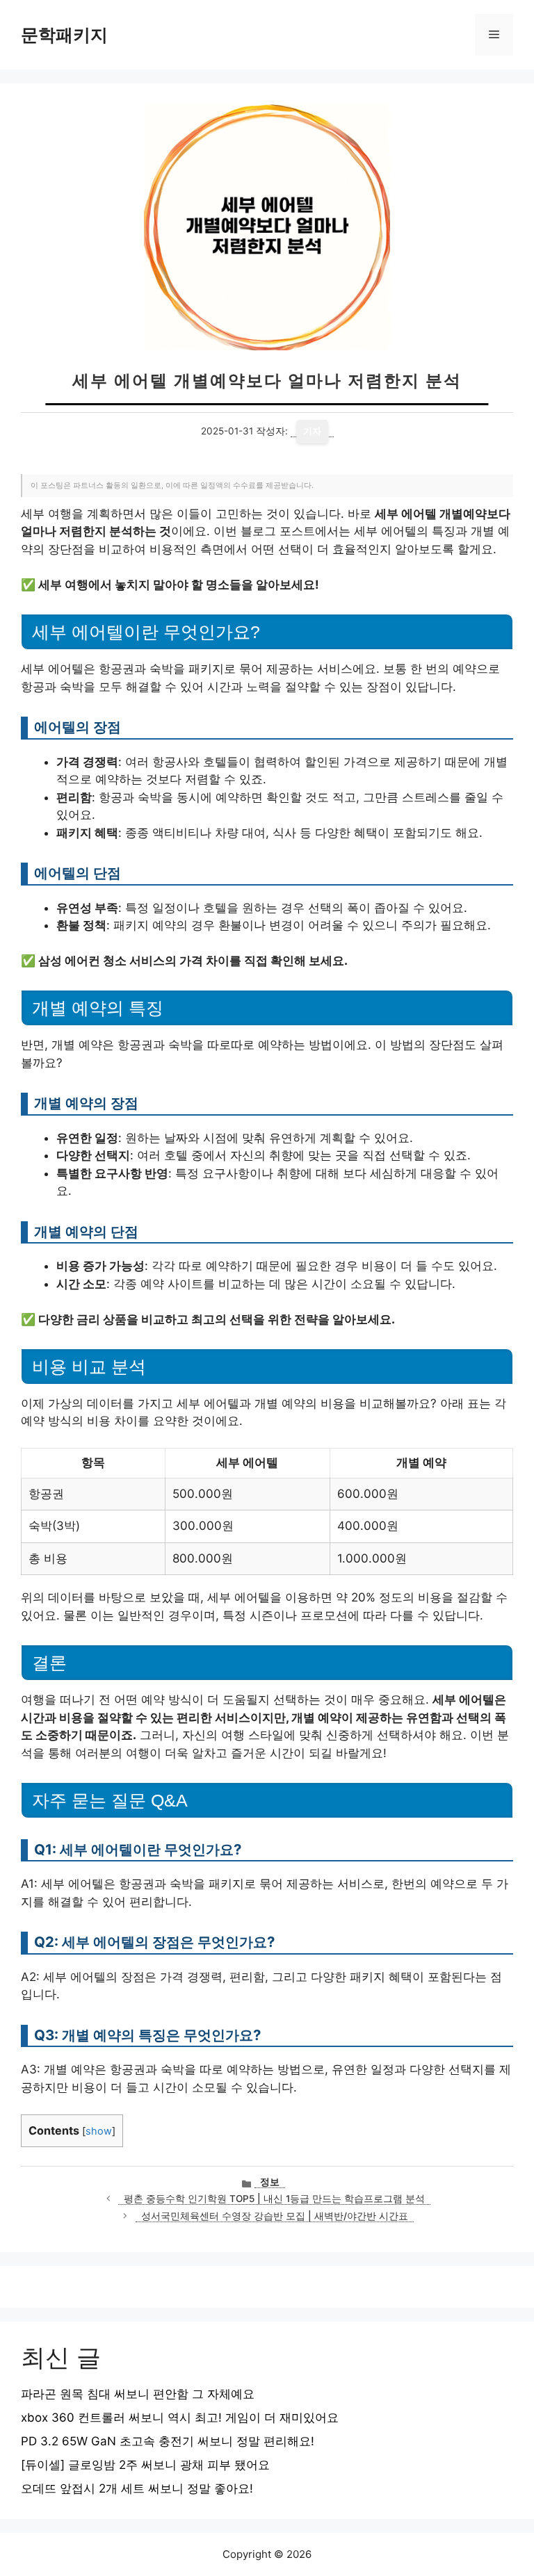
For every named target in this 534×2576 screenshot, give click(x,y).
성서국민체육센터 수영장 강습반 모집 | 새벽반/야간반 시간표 (275, 2216)
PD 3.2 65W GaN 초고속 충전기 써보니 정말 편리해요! (168, 2441)
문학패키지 (64, 35)
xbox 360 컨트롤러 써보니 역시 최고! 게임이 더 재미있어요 (180, 2418)
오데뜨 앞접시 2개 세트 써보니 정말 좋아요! (137, 2488)
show (99, 2131)
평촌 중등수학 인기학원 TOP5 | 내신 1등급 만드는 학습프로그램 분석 (274, 2199)
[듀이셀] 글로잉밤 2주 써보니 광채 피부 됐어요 (145, 2465)
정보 (270, 2182)
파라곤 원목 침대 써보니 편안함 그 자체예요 (138, 2394)
